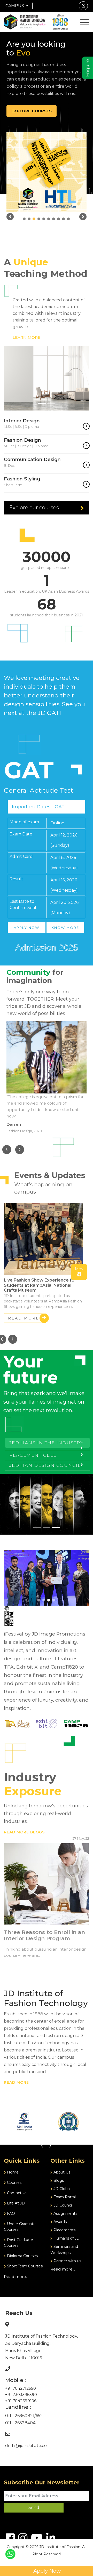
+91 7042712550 (21, 2388)
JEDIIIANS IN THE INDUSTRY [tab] (47, 1443)
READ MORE (24, 1318)
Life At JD (15, 2203)
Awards (60, 2222)
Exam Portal (64, 2197)
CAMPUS (15, 6)
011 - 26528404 (20, 2423)
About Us (61, 2172)
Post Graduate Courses (18, 2243)
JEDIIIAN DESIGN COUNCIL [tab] (45, 1465)
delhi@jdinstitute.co (26, 2446)
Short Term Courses (24, 2266)
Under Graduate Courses (20, 2227)
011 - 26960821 (20, 2416)
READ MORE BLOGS (24, 1832)
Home (12, 2172)
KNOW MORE (65, 928)
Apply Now (47, 2571)
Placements (64, 2230)
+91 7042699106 (21, 2401)
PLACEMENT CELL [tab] (33, 1455)
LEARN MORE (26, 337)
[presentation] (7, 1150)
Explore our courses (34, 508)
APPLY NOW (26, 928)
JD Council (63, 2205)
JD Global (61, 2189)
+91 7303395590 (21, 2394)
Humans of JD (66, 2238)
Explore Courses (32, 111)
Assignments (65, 2213)
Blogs (58, 2180)
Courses (14, 2183)
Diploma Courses (22, 2256)
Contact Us (17, 2193)
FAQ (10, 2213)
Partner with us (67, 2261)
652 (39, 2416)
